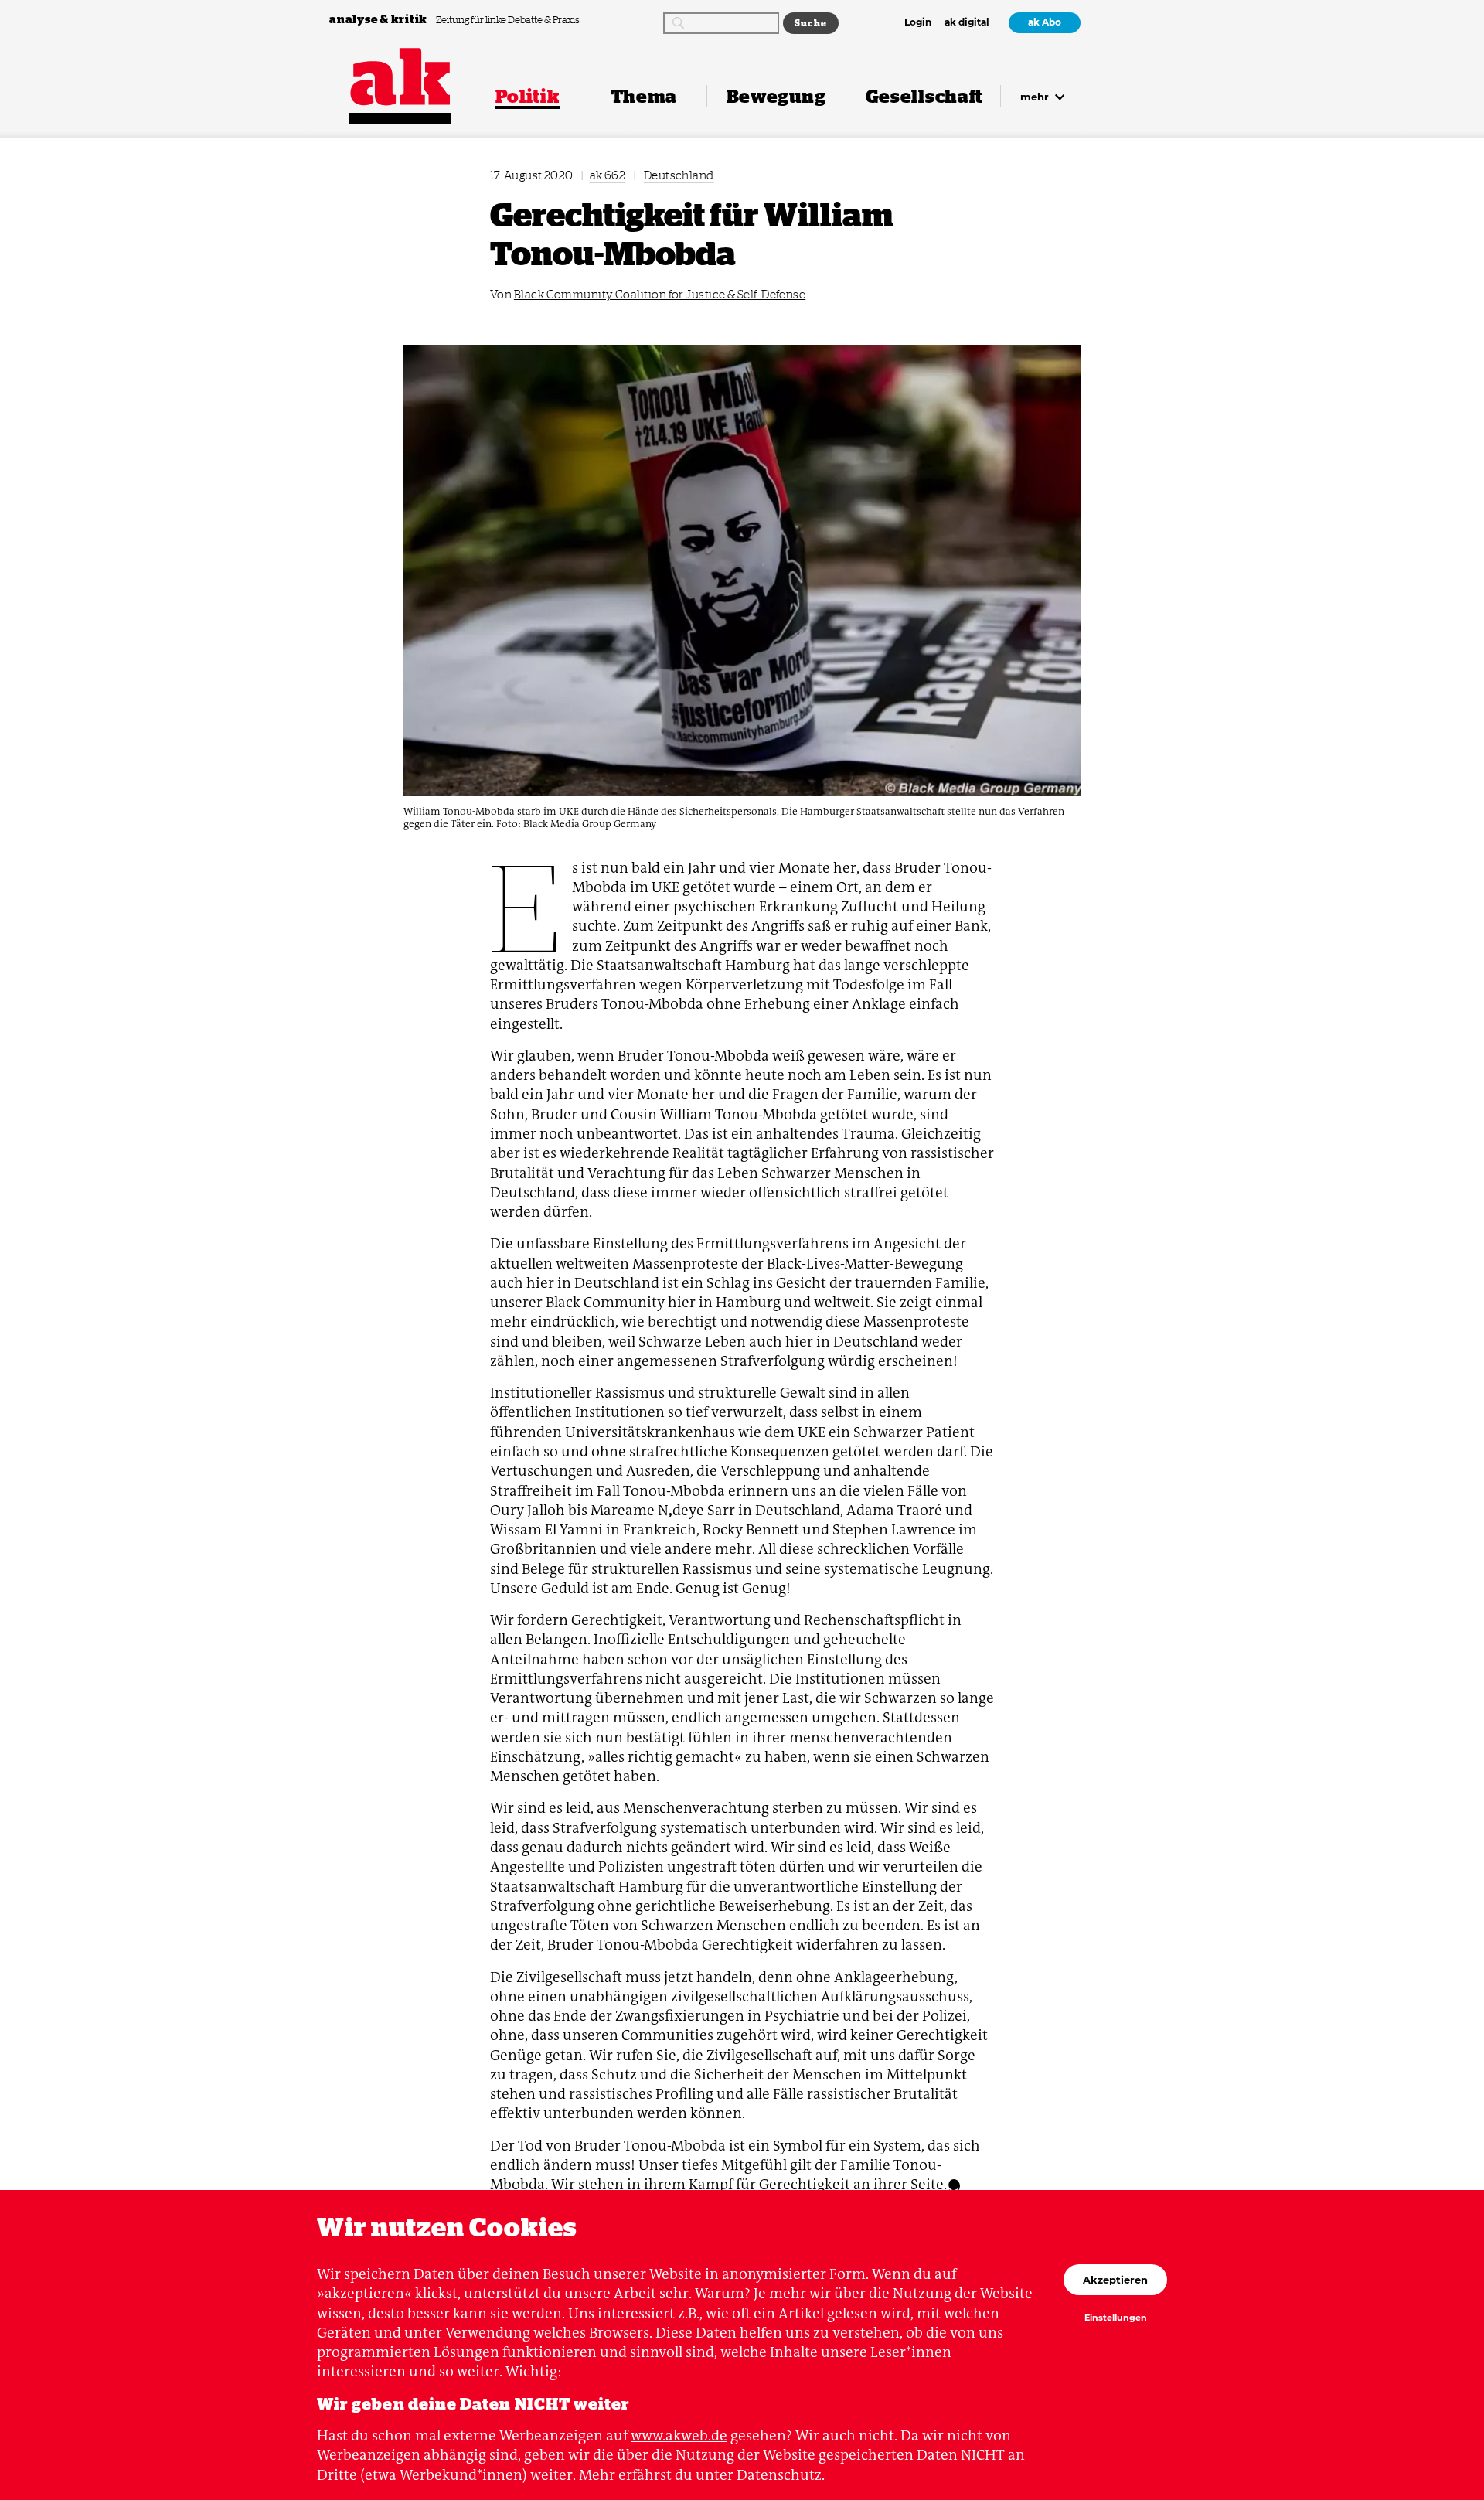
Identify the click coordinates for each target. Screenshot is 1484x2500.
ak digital (967, 23)
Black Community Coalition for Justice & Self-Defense (660, 294)
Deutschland (679, 175)
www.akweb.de (679, 2435)
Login (918, 23)
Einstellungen (1116, 2318)
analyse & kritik (380, 19)
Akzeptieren (1115, 2280)
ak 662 (608, 175)
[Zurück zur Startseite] (400, 77)
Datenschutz (779, 2475)
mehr (1036, 97)
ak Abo (1045, 22)
